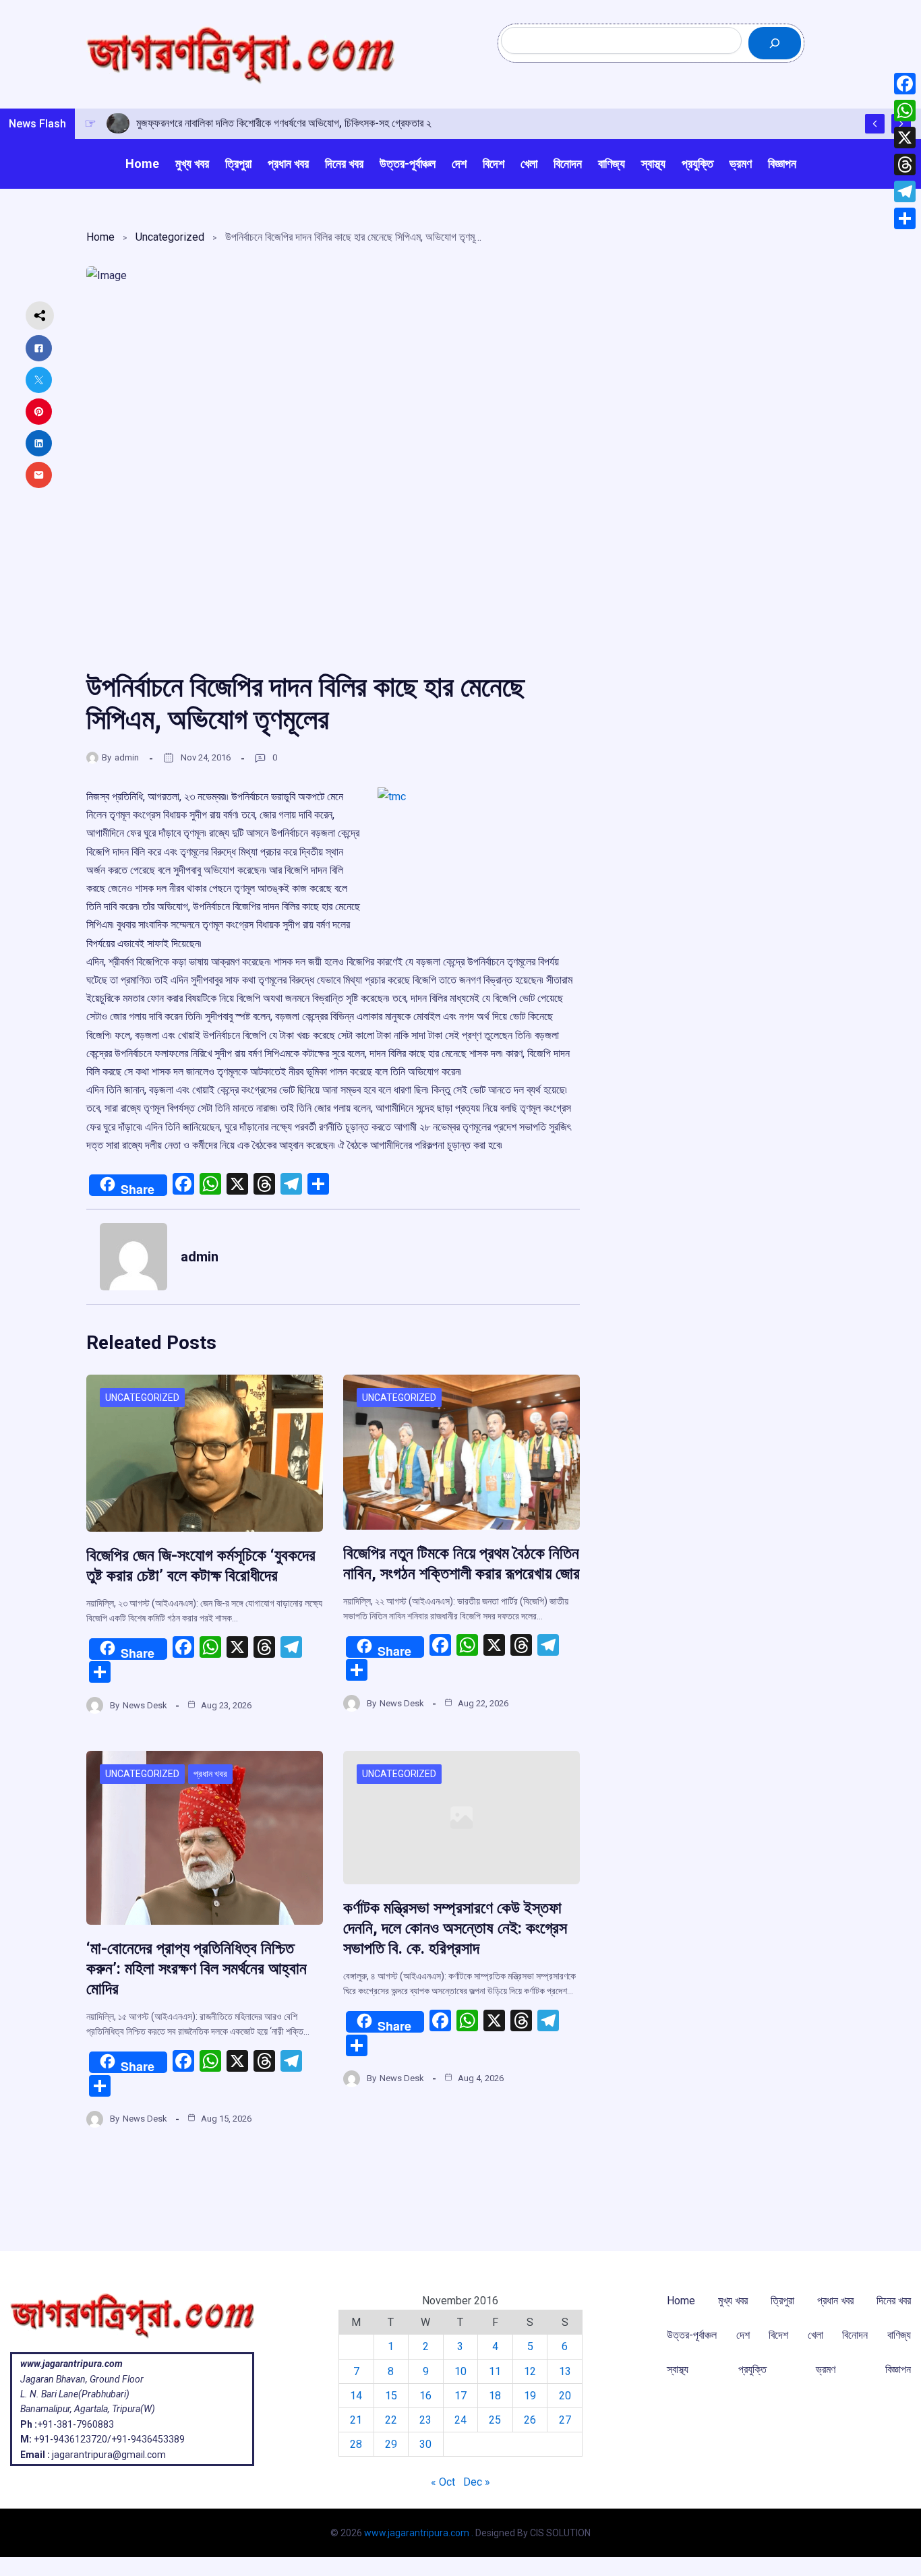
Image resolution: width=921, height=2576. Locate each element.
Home (100, 237)
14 (356, 2396)
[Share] (905, 218)
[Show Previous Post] (875, 124)
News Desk (145, 1705)
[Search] (775, 43)
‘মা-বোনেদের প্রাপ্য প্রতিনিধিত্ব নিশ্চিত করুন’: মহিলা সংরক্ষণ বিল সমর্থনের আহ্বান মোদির (197, 1969)
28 (356, 2444)
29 (391, 2444)
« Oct (443, 2482)
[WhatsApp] (905, 111)
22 (391, 2420)
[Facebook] (905, 84)
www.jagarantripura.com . (419, 2533)
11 (495, 2371)
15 (391, 2396)
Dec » (477, 2482)
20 (565, 2396)
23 (425, 2420)
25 (495, 2420)
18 (495, 2396)
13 (565, 2371)
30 (425, 2444)
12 (530, 2371)
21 (356, 2420)
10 (460, 2371)
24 (460, 2420)
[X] (905, 138)
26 (530, 2420)
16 (425, 2396)
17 (460, 2396)
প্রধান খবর (210, 1774)
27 (565, 2420)
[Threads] (905, 164)
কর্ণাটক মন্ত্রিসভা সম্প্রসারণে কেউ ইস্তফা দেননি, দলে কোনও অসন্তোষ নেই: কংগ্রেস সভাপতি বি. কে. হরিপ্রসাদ (455, 1928)
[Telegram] (905, 191)
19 (530, 2396)
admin (127, 757)
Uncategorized (170, 237)
